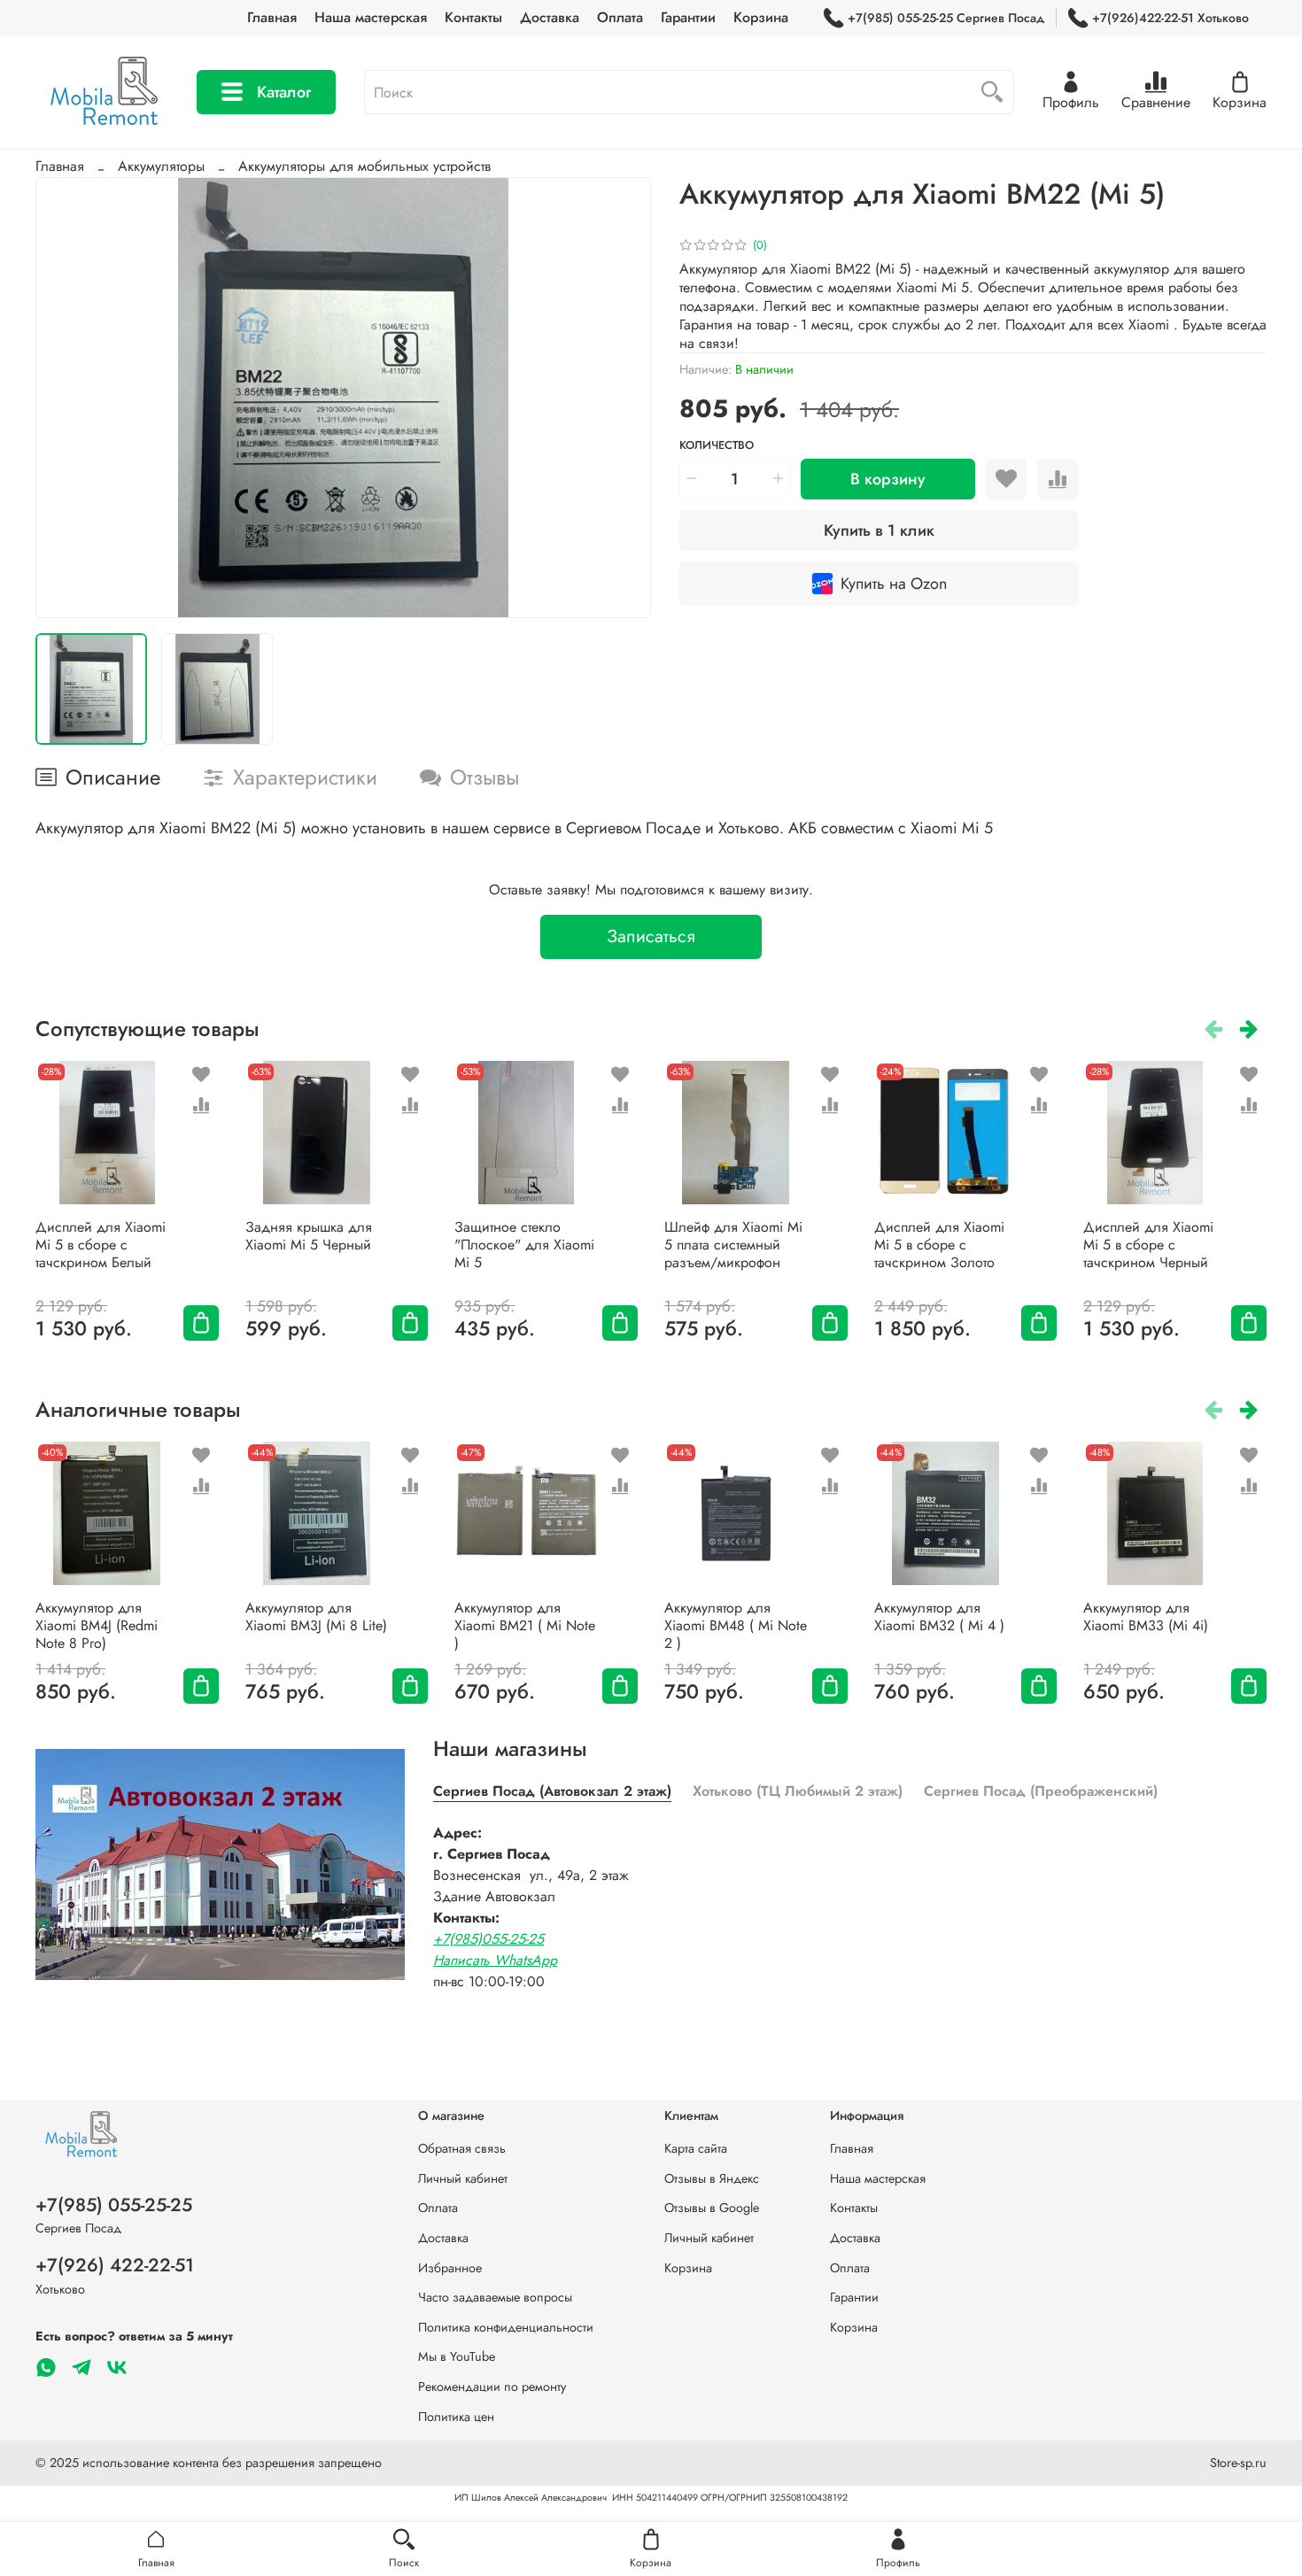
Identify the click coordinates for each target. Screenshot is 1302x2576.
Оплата (620, 17)
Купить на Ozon (894, 584)
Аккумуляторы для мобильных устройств (364, 166)
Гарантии (688, 17)
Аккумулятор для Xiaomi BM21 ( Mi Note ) (525, 1625)
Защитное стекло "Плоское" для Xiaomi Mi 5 (524, 1245)
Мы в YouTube (457, 2356)
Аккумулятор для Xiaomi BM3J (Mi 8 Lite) (316, 1617)
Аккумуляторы (161, 166)
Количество (717, 446)
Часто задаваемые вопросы (495, 2297)
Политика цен (456, 2417)
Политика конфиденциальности (506, 2327)
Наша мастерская (371, 17)
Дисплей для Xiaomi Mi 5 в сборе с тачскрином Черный (1148, 1245)
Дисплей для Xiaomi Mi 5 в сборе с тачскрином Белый (101, 1245)
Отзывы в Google (712, 2208)
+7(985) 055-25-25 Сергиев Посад (946, 18)
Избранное (450, 2268)
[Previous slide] (64, 398)
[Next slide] (623, 398)
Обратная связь (462, 2148)
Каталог (284, 92)
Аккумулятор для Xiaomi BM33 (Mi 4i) (1146, 1617)
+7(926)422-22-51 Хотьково (1170, 18)
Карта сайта (696, 2148)
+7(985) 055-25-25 (114, 2205)
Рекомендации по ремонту (492, 2386)
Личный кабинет (463, 2178)
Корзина (761, 17)
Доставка (550, 17)
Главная (272, 17)
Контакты (473, 17)
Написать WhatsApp (495, 1960)
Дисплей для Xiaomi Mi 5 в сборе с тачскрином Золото (939, 1245)
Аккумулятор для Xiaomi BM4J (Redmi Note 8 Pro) (97, 1625)
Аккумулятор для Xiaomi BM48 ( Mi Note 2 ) (736, 1625)
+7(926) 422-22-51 (115, 2265)
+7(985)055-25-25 (488, 1939)
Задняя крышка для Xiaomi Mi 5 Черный (309, 1236)
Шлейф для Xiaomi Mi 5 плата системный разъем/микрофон (733, 1245)
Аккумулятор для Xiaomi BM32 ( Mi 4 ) (939, 1617)
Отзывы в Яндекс (712, 2178)
